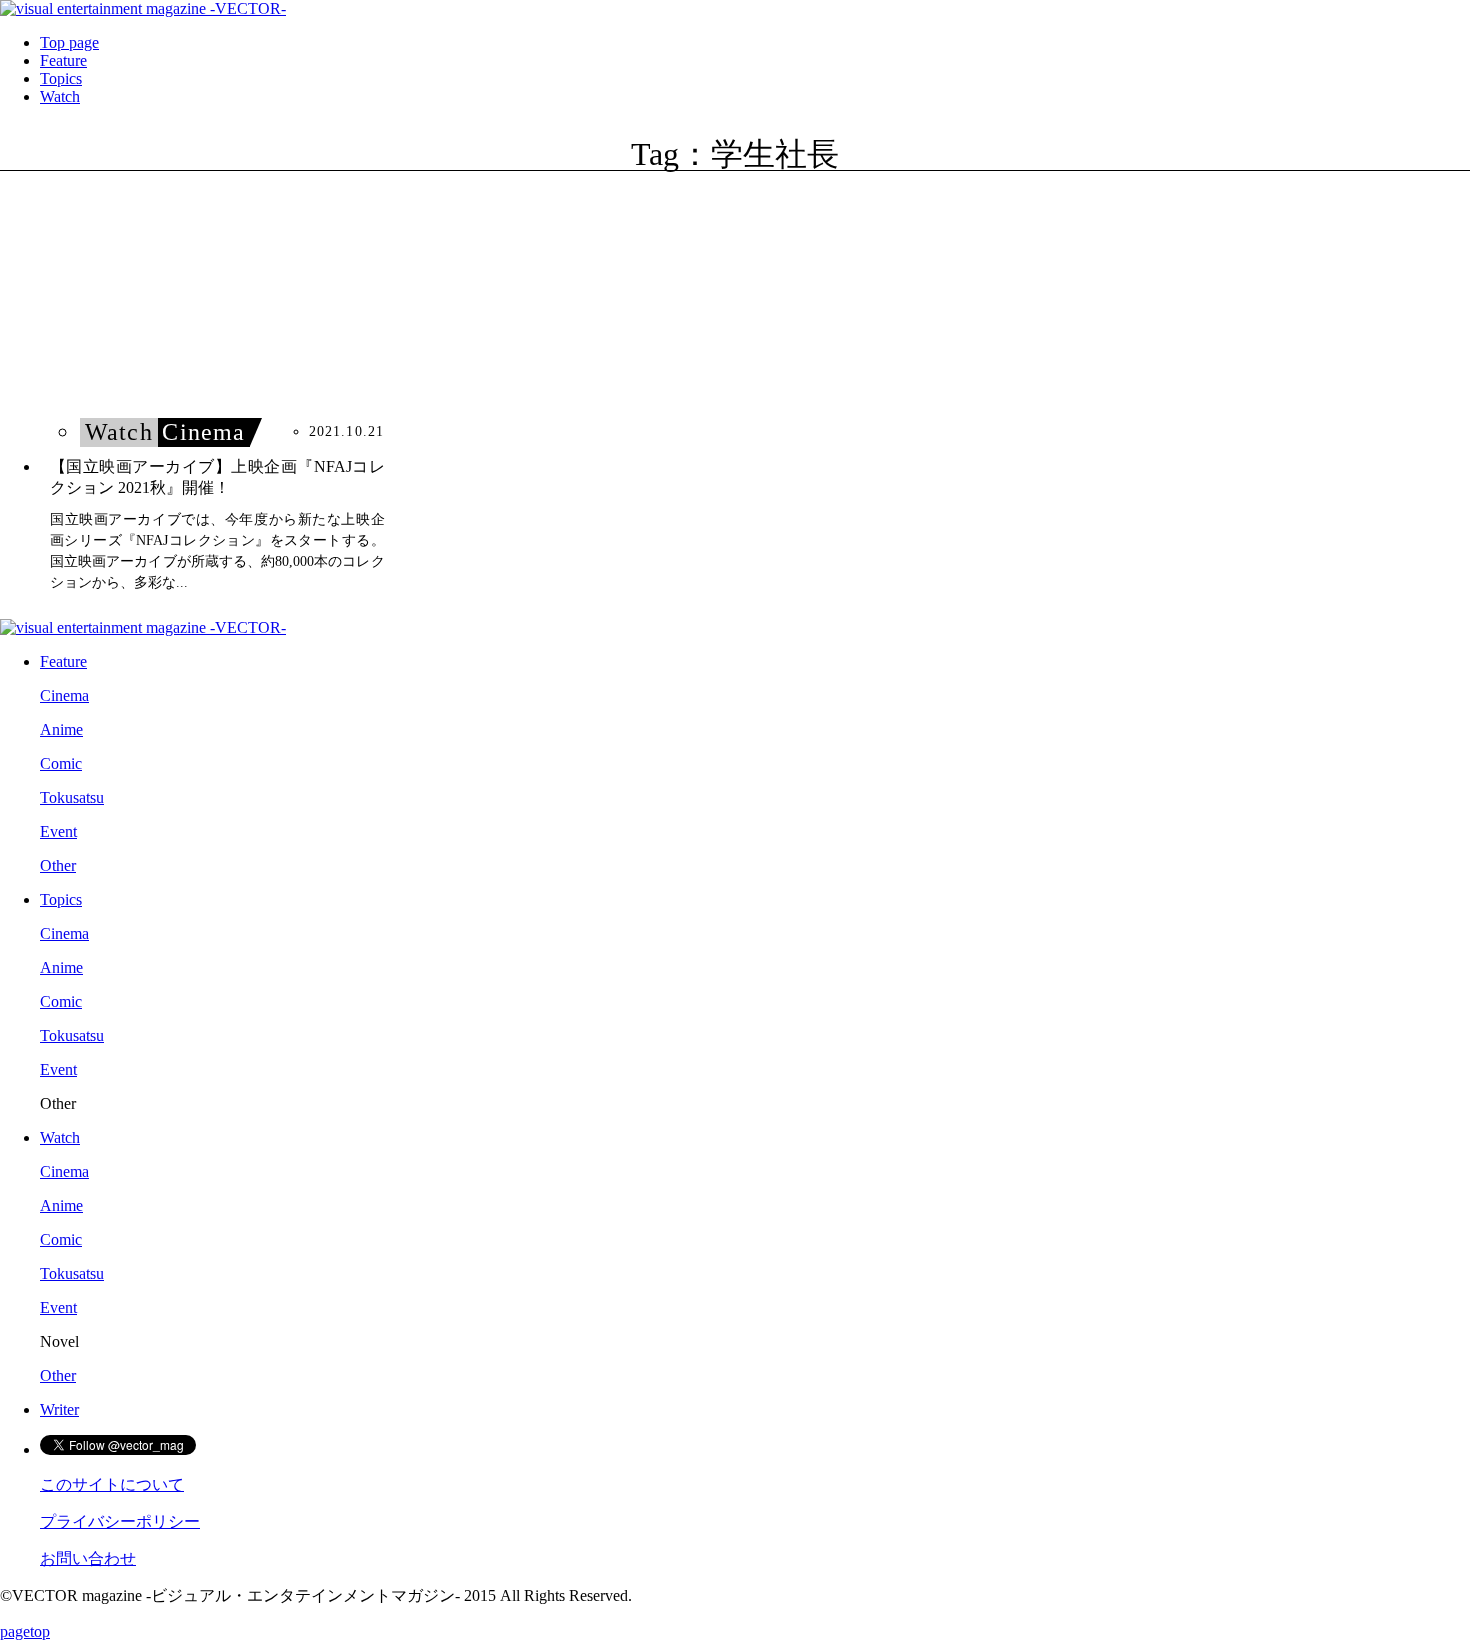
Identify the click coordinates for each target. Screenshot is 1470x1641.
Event (58, 831)
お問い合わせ (88, 1558)
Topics (61, 78)
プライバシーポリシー (120, 1521)
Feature (63, 60)
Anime (61, 729)
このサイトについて (112, 1484)
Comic (61, 763)
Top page (69, 42)
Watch (60, 96)
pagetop (25, 1631)
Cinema (64, 695)
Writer (59, 1409)
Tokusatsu (72, 797)
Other (58, 865)
